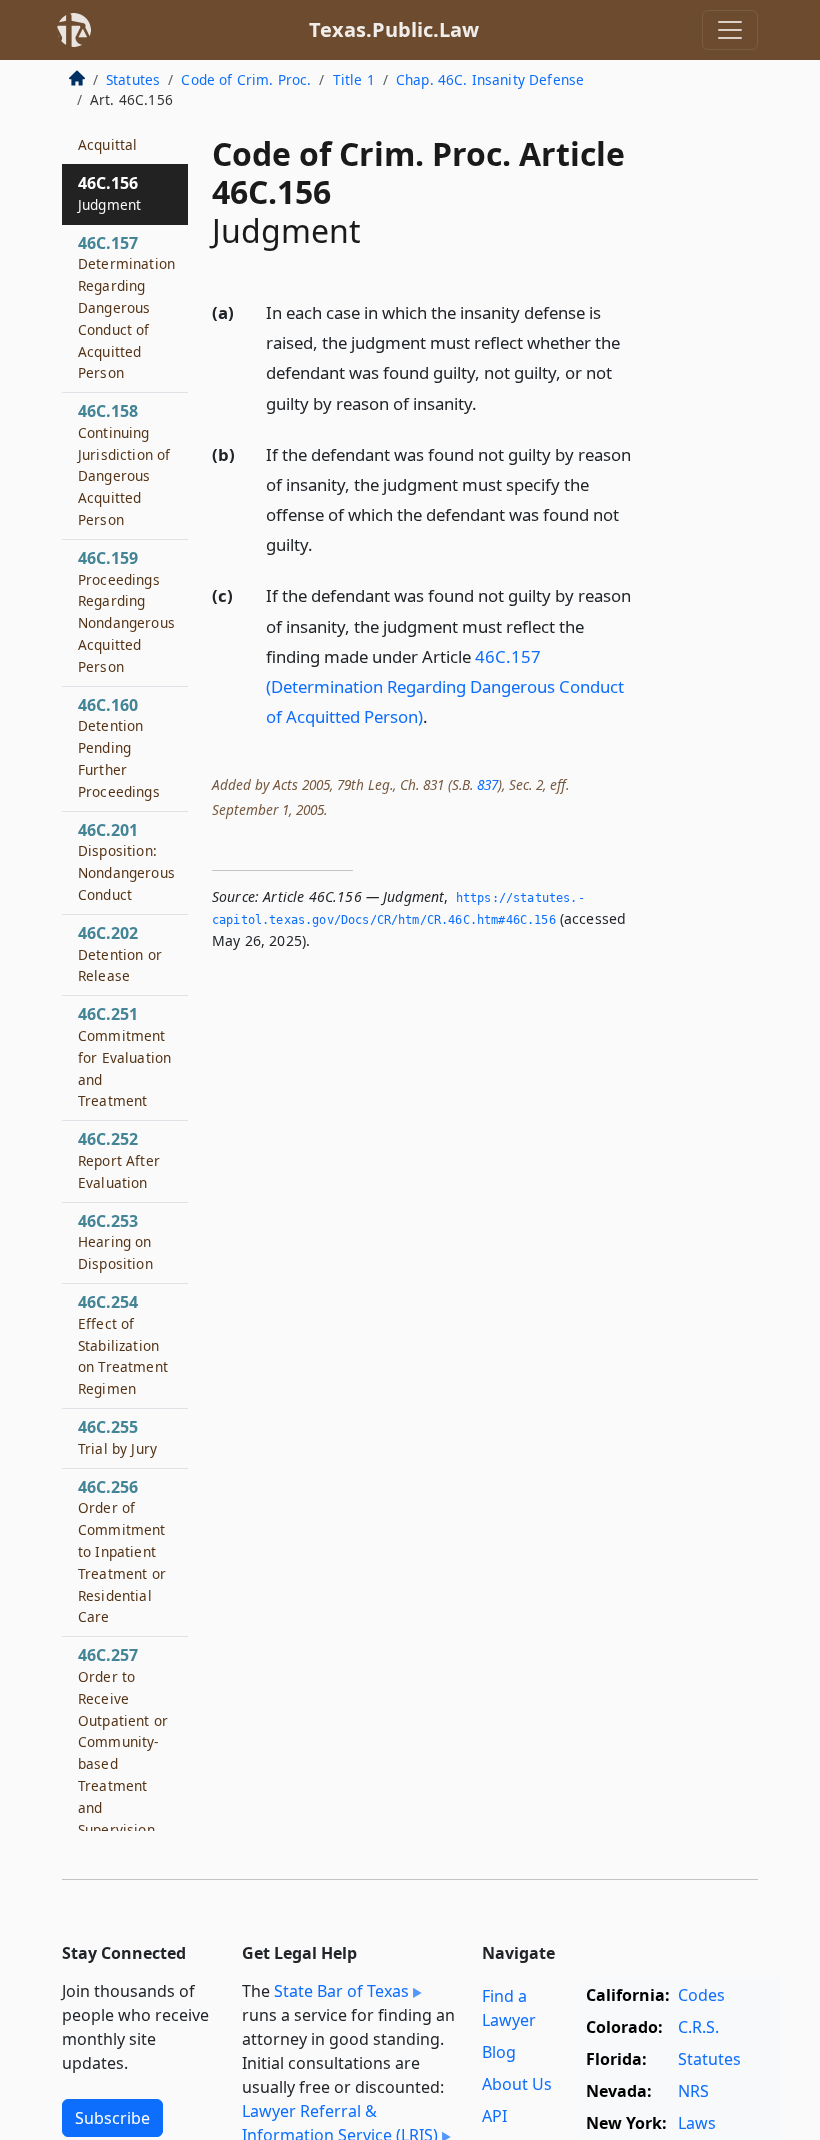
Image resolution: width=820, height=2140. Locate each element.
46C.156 (109, 193)
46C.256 (122, 1551)
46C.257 (123, 1741)
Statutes (133, 79)
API (494, 2116)
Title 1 (354, 79)
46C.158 (124, 464)
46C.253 (115, 1242)
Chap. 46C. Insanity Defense (490, 79)
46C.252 (119, 1160)
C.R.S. (698, 2027)
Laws (697, 2123)
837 (487, 784)
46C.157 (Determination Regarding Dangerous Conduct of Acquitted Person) (445, 686)
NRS (693, 2091)
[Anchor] (488, 402)
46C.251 (124, 1056)
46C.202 (120, 954)
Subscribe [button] (112, 2118)
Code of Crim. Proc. (246, 79)
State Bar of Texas (341, 1991)
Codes (701, 1995)
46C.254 (123, 1344)
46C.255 (117, 1437)
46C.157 (126, 307)
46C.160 (119, 747)
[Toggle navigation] (730, 30)
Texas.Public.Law (394, 29)
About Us (517, 2084)
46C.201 (126, 861)
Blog (499, 2052)
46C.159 (126, 611)
